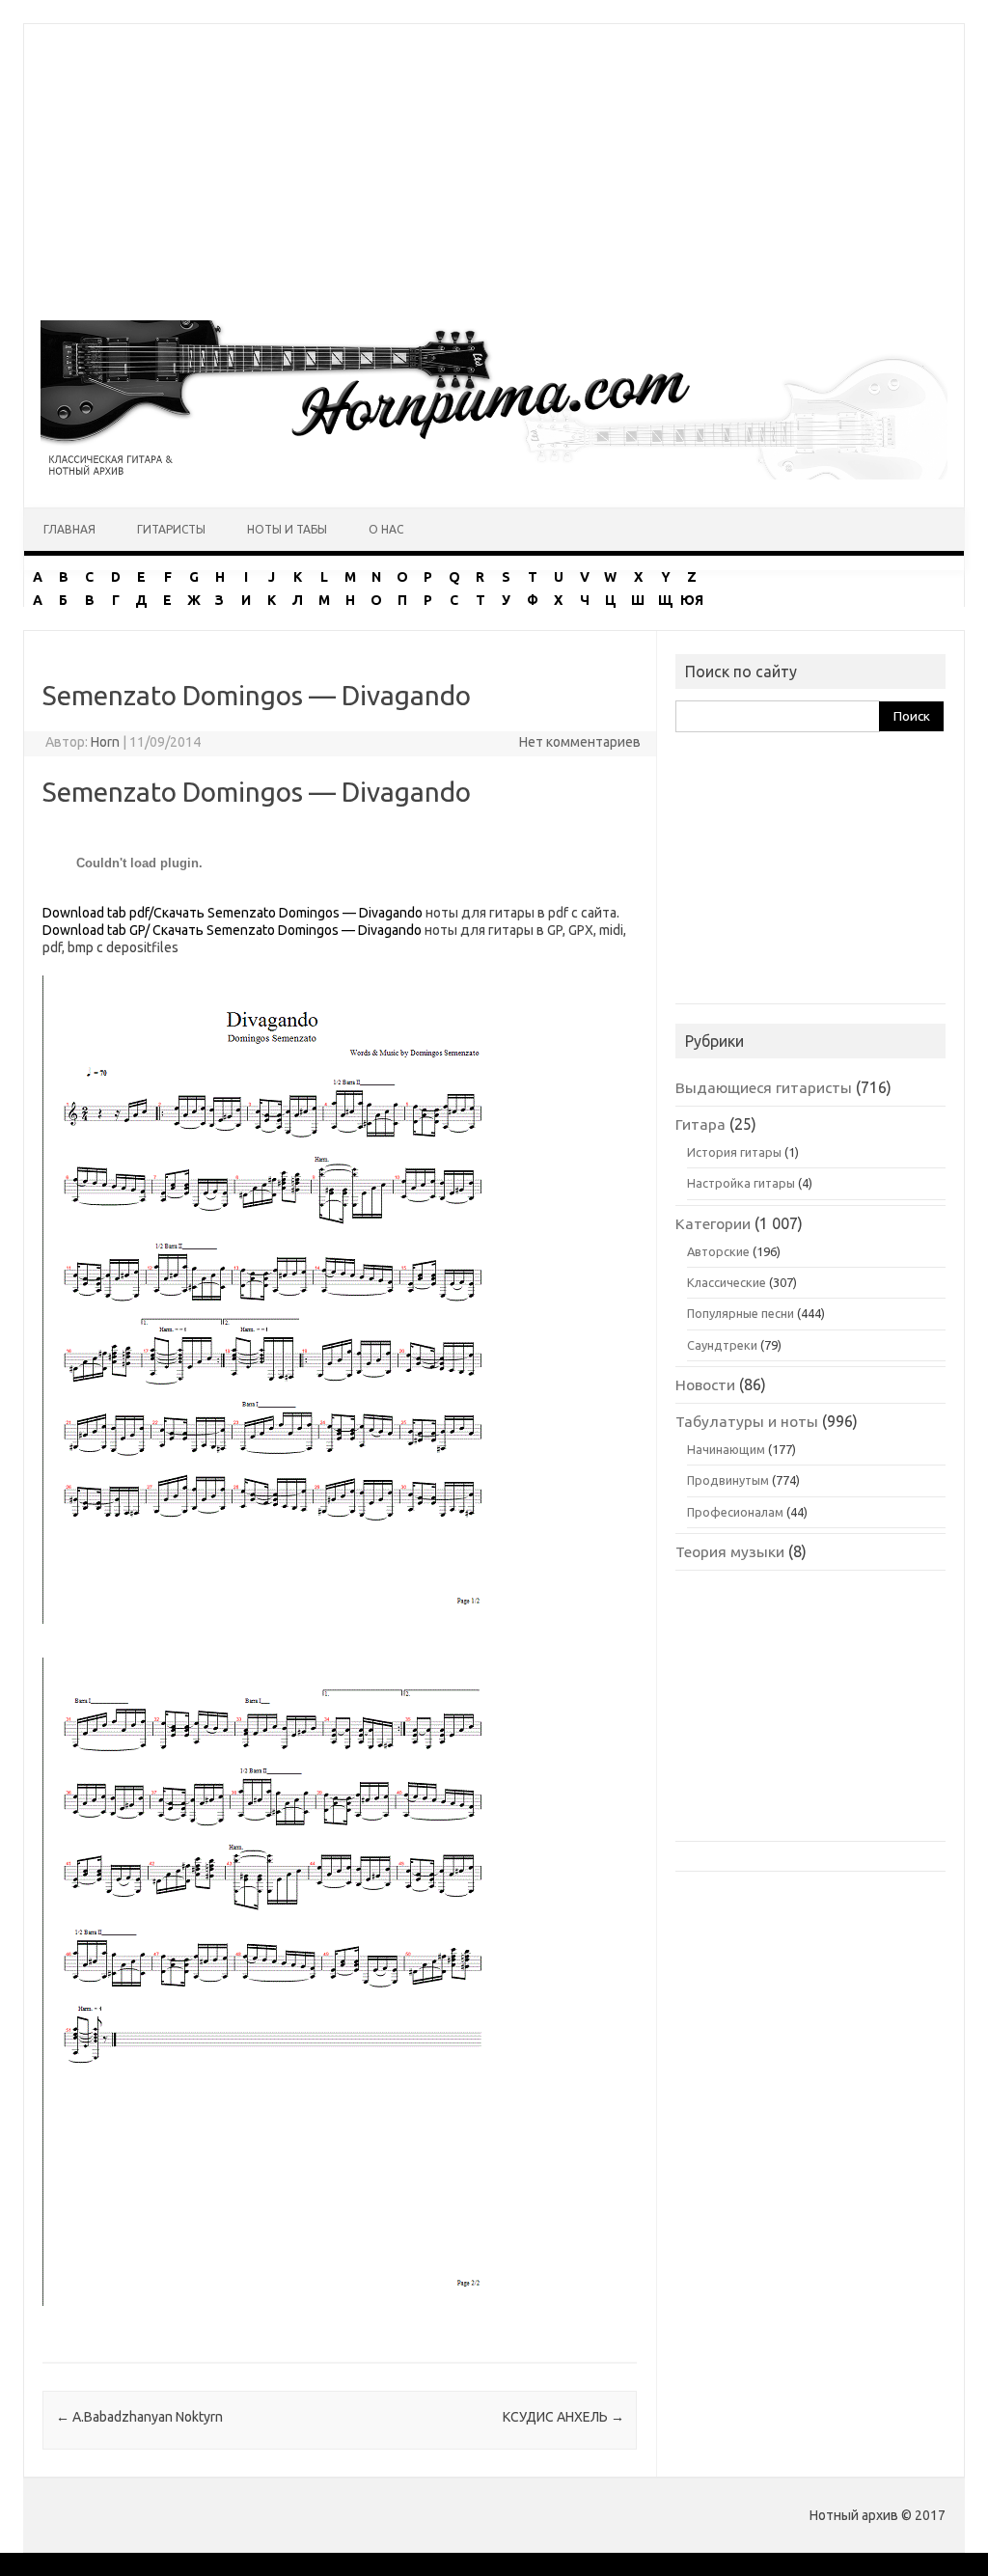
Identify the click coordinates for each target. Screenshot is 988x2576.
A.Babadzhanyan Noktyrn (139, 2417)
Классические (727, 1282)
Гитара (700, 1124)
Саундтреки (722, 1345)
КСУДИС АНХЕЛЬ (563, 2417)
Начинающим (726, 1449)
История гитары (734, 1152)
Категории (713, 1223)
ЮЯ (692, 600)
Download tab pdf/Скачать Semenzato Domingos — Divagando (233, 913)
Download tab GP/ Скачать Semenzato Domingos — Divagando (232, 930)
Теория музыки (730, 1551)
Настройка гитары (741, 1183)
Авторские (718, 1251)
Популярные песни (741, 1313)
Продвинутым (728, 1480)
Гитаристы (171, 529)
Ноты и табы (287, 529)
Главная (69, 529)
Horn (105, 742)
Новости (705, 1384)
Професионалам (735, 1512)
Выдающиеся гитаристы (764, 1087)
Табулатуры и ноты (747, 1421)
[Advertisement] (494, 159)
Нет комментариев (580, 742)
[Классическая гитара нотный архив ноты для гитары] (494, 475)
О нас (386, 529)
